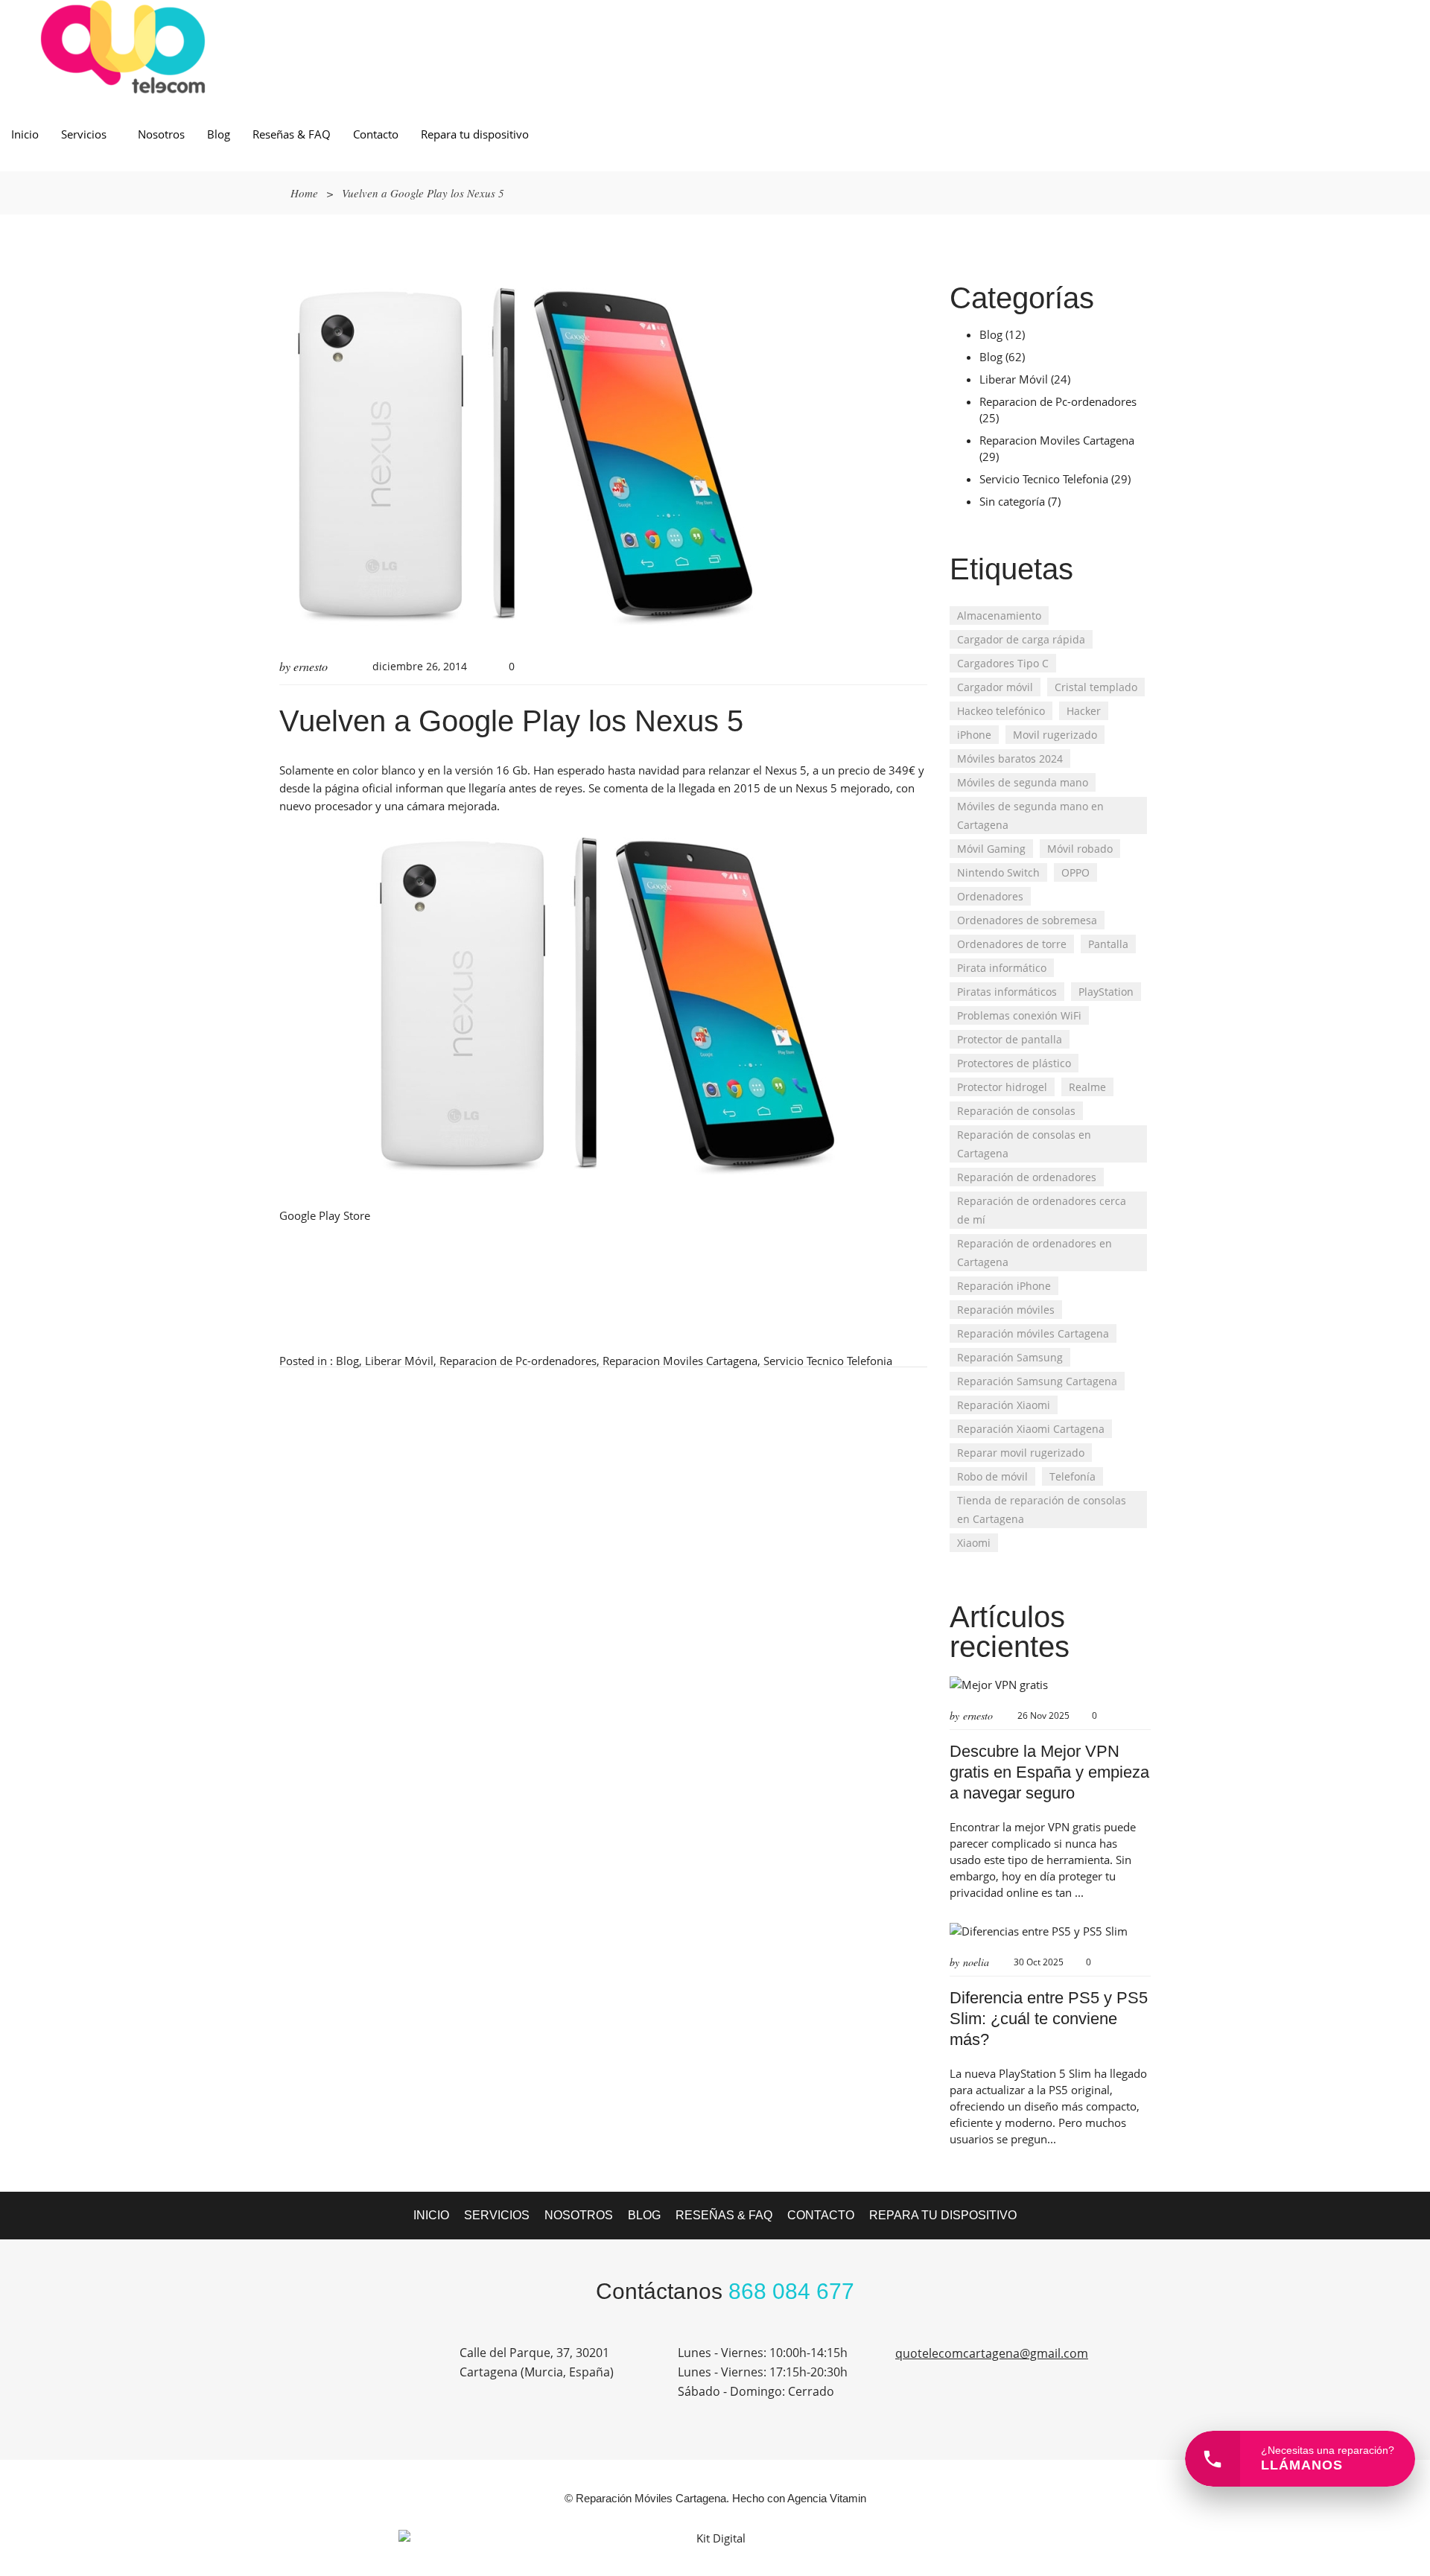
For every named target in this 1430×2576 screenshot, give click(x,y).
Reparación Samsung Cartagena (1037, 1381)
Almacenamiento (999, 616)
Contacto (376, 134)
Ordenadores (990, 896)
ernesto (311, 666)
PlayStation (1106, 992)
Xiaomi (974, 1543)
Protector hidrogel (1002, 1087)
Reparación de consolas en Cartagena (1024, 1144)
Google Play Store (325, 1215)
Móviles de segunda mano (1023, 782)
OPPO (1075, 872)
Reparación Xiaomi (1004, 1405)
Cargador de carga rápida (1021, 639)
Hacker (1084, 711)
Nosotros (161, 134)
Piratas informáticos (1007, 992)
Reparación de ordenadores (1027, 1177)
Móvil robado (1080, 849)
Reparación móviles (1006, 1310)
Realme (1087, 1087)
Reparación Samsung (1010, 1357)
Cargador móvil (995, 687)
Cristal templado (1096, 687)
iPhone (974, 735)
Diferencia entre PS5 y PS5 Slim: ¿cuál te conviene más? (1049, 2019)
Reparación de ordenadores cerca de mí (1042, 1210)
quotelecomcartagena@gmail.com (992, 2353)
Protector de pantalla (1010, 1039)
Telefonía (1072, 1476)
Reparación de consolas (1016, 1111)
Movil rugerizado (1055, 735)
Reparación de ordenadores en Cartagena (1035, 1253)
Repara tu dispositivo (475, 134)
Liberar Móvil (399, 1361)
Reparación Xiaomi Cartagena (1031, 1429)
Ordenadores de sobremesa (1027, 920)
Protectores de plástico (1014, 1063)
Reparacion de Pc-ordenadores (518, 1361)
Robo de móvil (992, 1476)
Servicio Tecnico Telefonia (828, 1361)
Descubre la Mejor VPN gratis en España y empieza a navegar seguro (1049, 1772)
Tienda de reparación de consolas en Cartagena (1042, 1510)
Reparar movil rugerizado (1021, 1453)
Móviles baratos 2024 (1010, 759)
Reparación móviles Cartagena (1033, 1333)
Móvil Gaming (991, 849)
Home (304, 193)
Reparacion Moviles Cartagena (680, 1361)
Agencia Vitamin (827, 2498)
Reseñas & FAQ (292, 134)
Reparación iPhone (1004, 1286)
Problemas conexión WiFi (1019, 1015)
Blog (219, 134)
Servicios (84, 134)
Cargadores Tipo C (1003, 663)
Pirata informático (1002, 968)
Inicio (25, 134)
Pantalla (1108, 944)
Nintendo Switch (998, 872)
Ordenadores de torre (1012, 944)
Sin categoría (1012, 501)
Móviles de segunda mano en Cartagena (1030, 815)
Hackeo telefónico (1001, 711)
